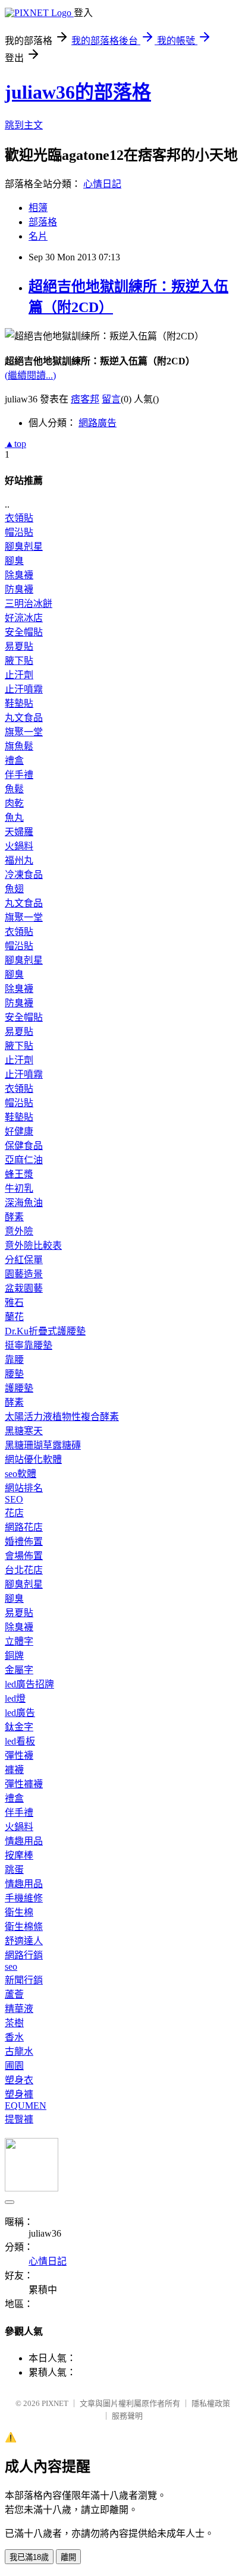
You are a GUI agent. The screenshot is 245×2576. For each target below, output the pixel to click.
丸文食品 (24, 718)
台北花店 (24, 1570)
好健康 (19, 1131)
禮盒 (14, 760)
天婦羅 (19, 832)
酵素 (14, 1217)
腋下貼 (19, 661)
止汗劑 (19, 675)
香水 (14, 2037)
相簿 (38, 208)
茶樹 (14, 2023)
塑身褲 (19, 2094)
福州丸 (19, 860)
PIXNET (55, 2403)
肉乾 (14, 803)
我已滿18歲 (29, 2557)
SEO (14, 1499)
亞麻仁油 (24, 1160)
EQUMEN (26, 2106)
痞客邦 (85, 399)
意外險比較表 (33, 1246)
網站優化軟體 (33, 1459)
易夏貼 (19, 646)
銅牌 (14, 1656)
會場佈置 (24, 1556)
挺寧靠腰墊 (29, 1345)
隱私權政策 (211, 2403)
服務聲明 (127, 2416)
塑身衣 (19, 2080)
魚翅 (14, 889)
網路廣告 (98, 423)
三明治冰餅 (29, 604)
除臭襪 (19, 575)
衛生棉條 (24, 1927)
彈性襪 (19, 1755)
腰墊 (14, 1374)
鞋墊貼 (19, 703)
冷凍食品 (24, 875)
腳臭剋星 (24, 547)
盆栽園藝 (24, 1288)
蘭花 (14, 1317)
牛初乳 (19, 1188)
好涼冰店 (24, 618)
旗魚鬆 (19, 746)
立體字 (19, 1641)
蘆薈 (14, 1994)
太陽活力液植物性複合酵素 (62, 1417)
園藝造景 (24, 1274)
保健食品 (24, 1146)
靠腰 (14, 1360)
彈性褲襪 (24, 1784)
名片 (38, 236)
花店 (14, 1513)
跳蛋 (14, 1870)
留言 (111, 399)
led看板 (20, 1741)
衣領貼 (19, 518)
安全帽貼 (24, 632)
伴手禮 (19, 775)
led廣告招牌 (29, 1684)
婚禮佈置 (24, 1541)
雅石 (14, 1303)
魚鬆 (14, 789)
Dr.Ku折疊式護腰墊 (45, 1331)
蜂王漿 (19, 1174)
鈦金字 (19, 1727)
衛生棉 (19, 1912)
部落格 (43, 222)
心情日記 (102, 184)
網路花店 (24, 1527)
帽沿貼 (19, 532)
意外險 (19, 1231)
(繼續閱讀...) (30, 375)
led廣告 (20, 1713)
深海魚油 (24, 1203)
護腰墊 (19, 1388)
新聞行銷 (24, 1980)
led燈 (15, 1698)
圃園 (14, 2066)
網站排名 (24, 1488)
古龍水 (19, 2051)
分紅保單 (24, 1260)
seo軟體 (21, 1474)
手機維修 (24, 1898)
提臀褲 (19, 2119)
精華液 (19, 2009)
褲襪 (14, 1770)
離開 (68, 2557)
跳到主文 (24, 125)
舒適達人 (24, 1941)
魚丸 (14, 818)
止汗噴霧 (24, 689)
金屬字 (19, 1670)
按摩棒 (19, 1855)
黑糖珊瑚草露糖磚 (43, 1445)
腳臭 (14, 561)
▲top (15, 444)
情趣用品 (24, 1841)
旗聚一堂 (24, 732)
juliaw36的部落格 (78, 92)
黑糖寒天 (24, 1431)
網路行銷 (24, 1955)
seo (11, 1966)
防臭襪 (19, 589)
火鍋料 (19, 846)
